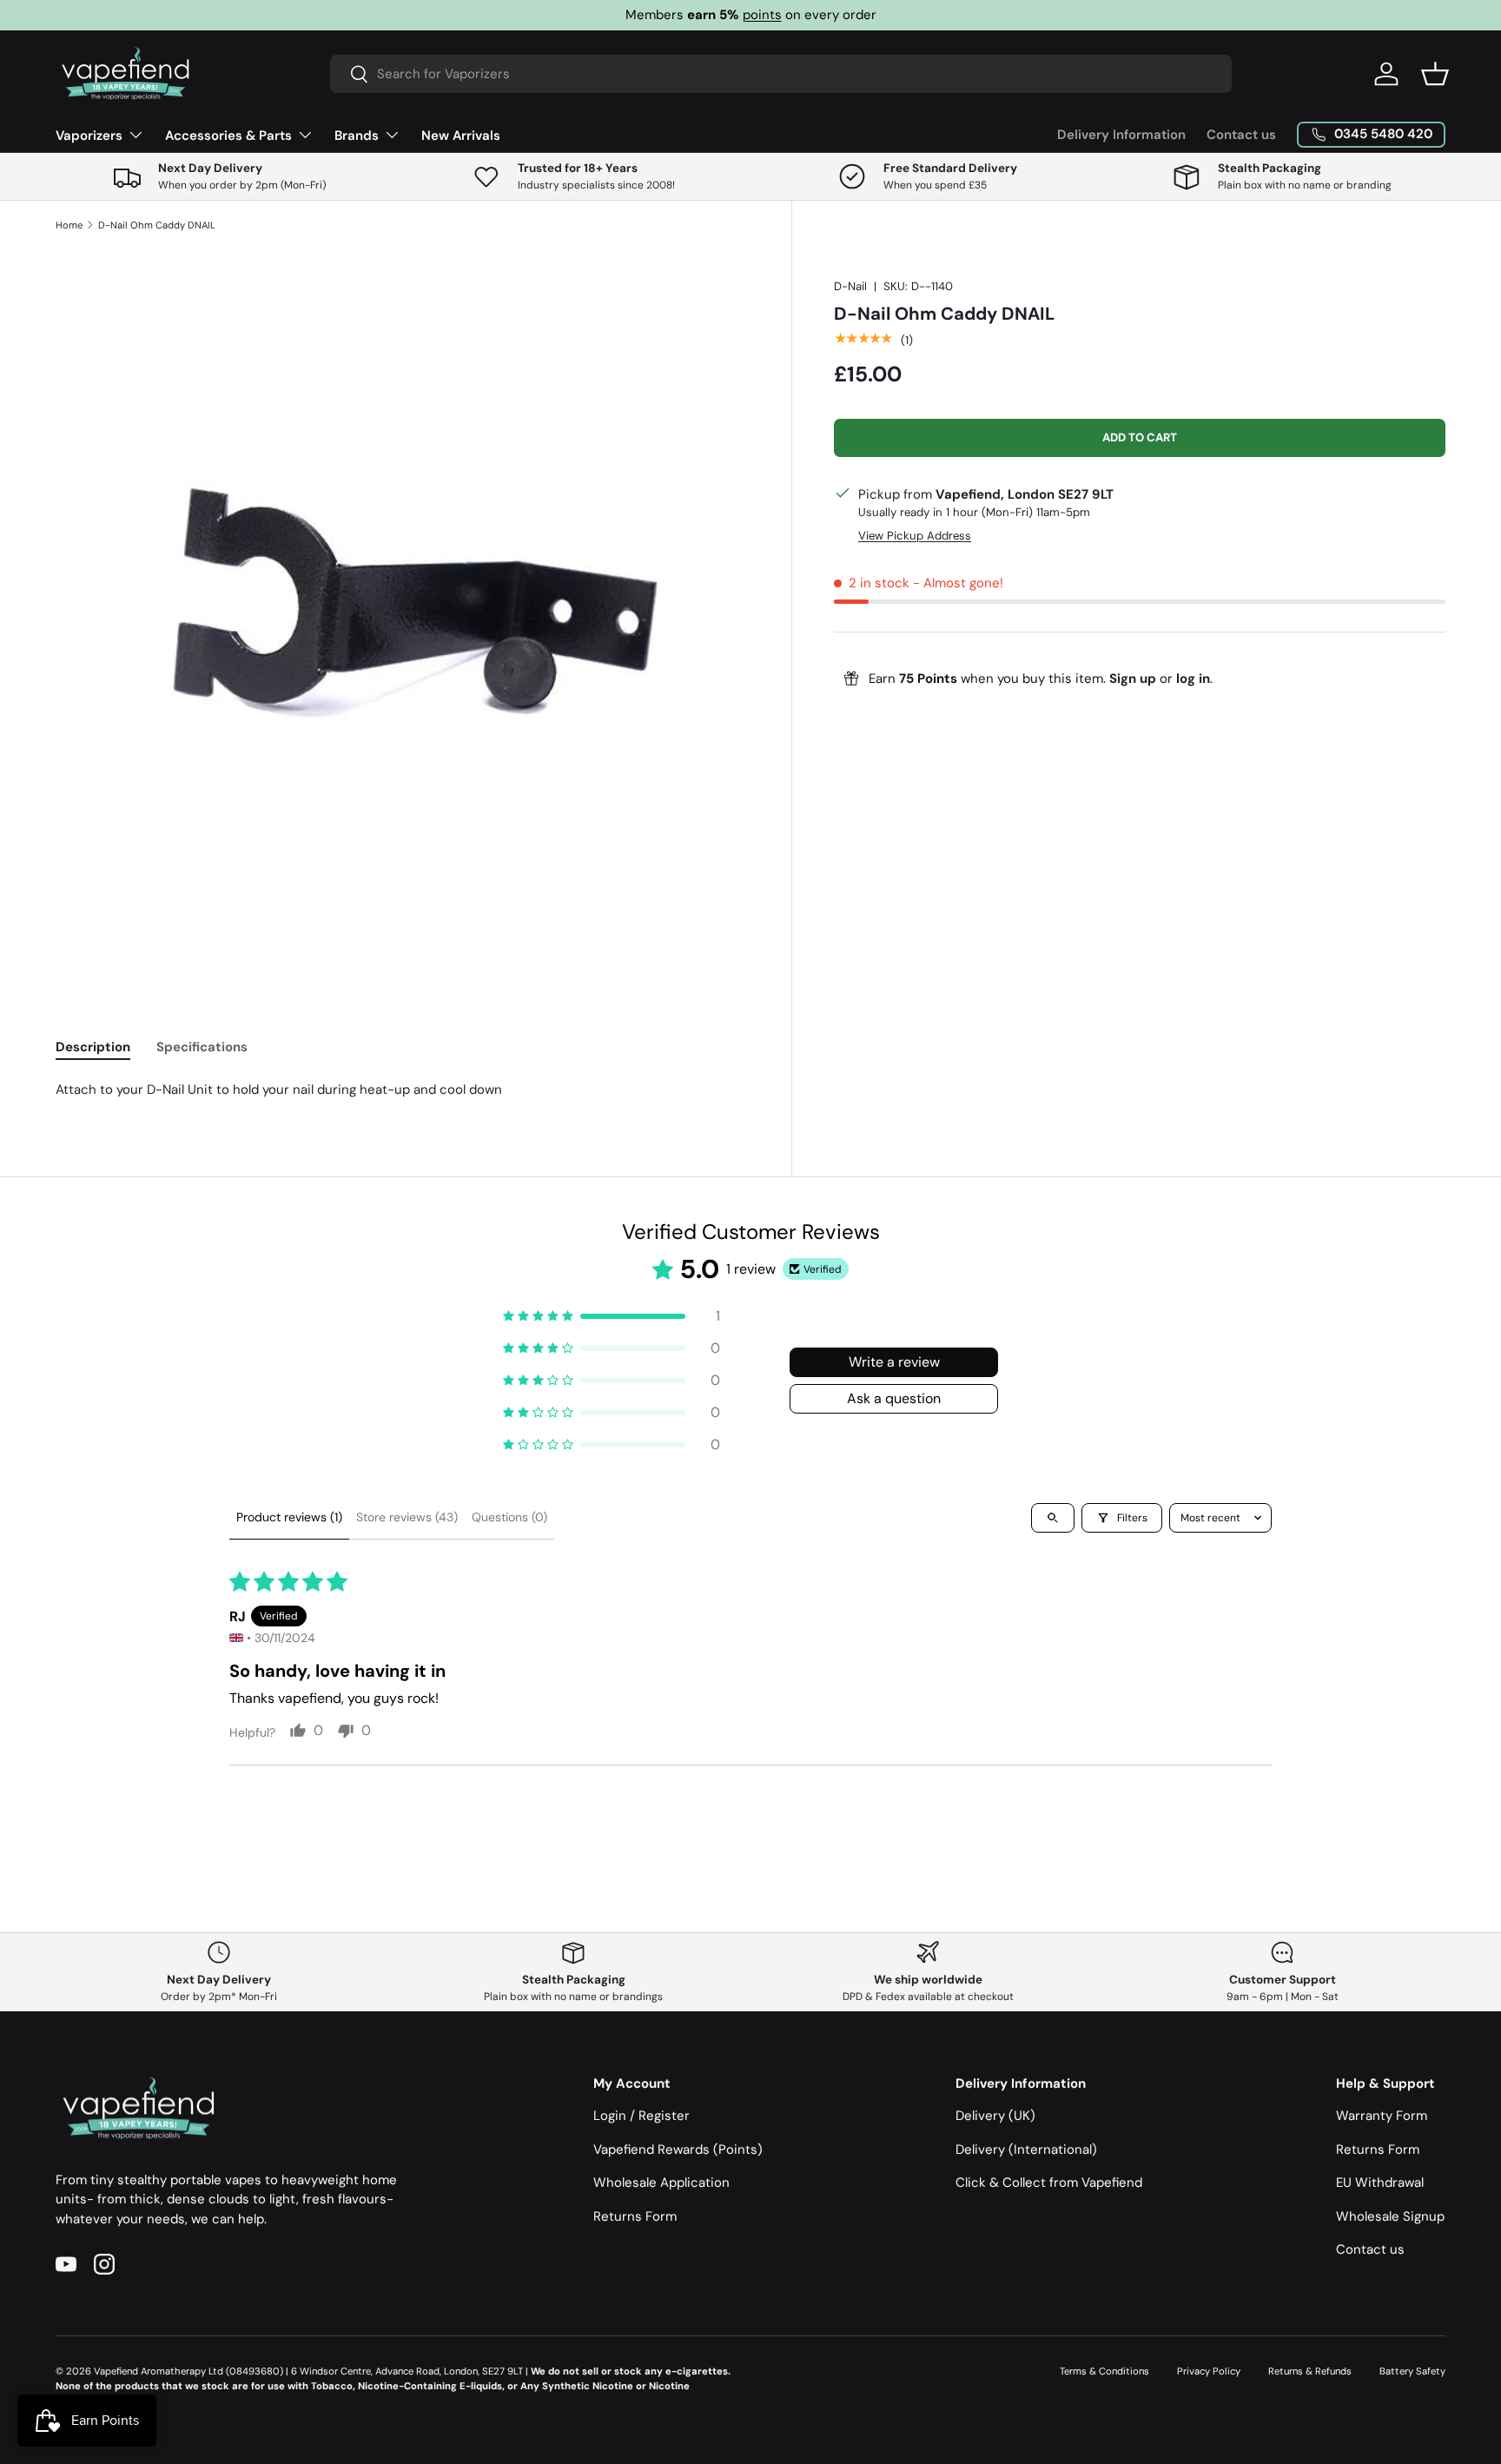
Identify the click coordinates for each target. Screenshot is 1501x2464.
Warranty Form (1382, 2116)
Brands (357, 136)
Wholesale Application (661, 2182)
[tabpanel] (403, 1090)
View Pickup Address (915, 535)
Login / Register (641, 2116)
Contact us (1241, 135)
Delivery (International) (1026, 2149)
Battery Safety (1412, 2371)
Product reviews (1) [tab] (289, 1517)
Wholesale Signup (1390, 2216)
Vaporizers (89, 136)
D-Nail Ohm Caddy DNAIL (157, 225)
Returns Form (635, 2216)
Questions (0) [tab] (509, 1517)
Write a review (894, 1362)
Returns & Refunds (1310, 2371)
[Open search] (1053, 1518)
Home (69, 225)
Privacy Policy (1209, 2371)
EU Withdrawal (1380, 2182)
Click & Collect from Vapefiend (1049, 2182)
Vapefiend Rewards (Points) (678, 2149)
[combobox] (781, 74)
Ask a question (894, 1398)
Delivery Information (1121, 135)
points (762, 15)
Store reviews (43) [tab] (407, 1517)
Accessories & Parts (228, 136)
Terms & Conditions (1104, 2371)
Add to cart (1140, 437)
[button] (1435, 74)
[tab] (93, 1047)
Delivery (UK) (995, 2116)
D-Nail (850, 286)
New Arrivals (461, 136)
